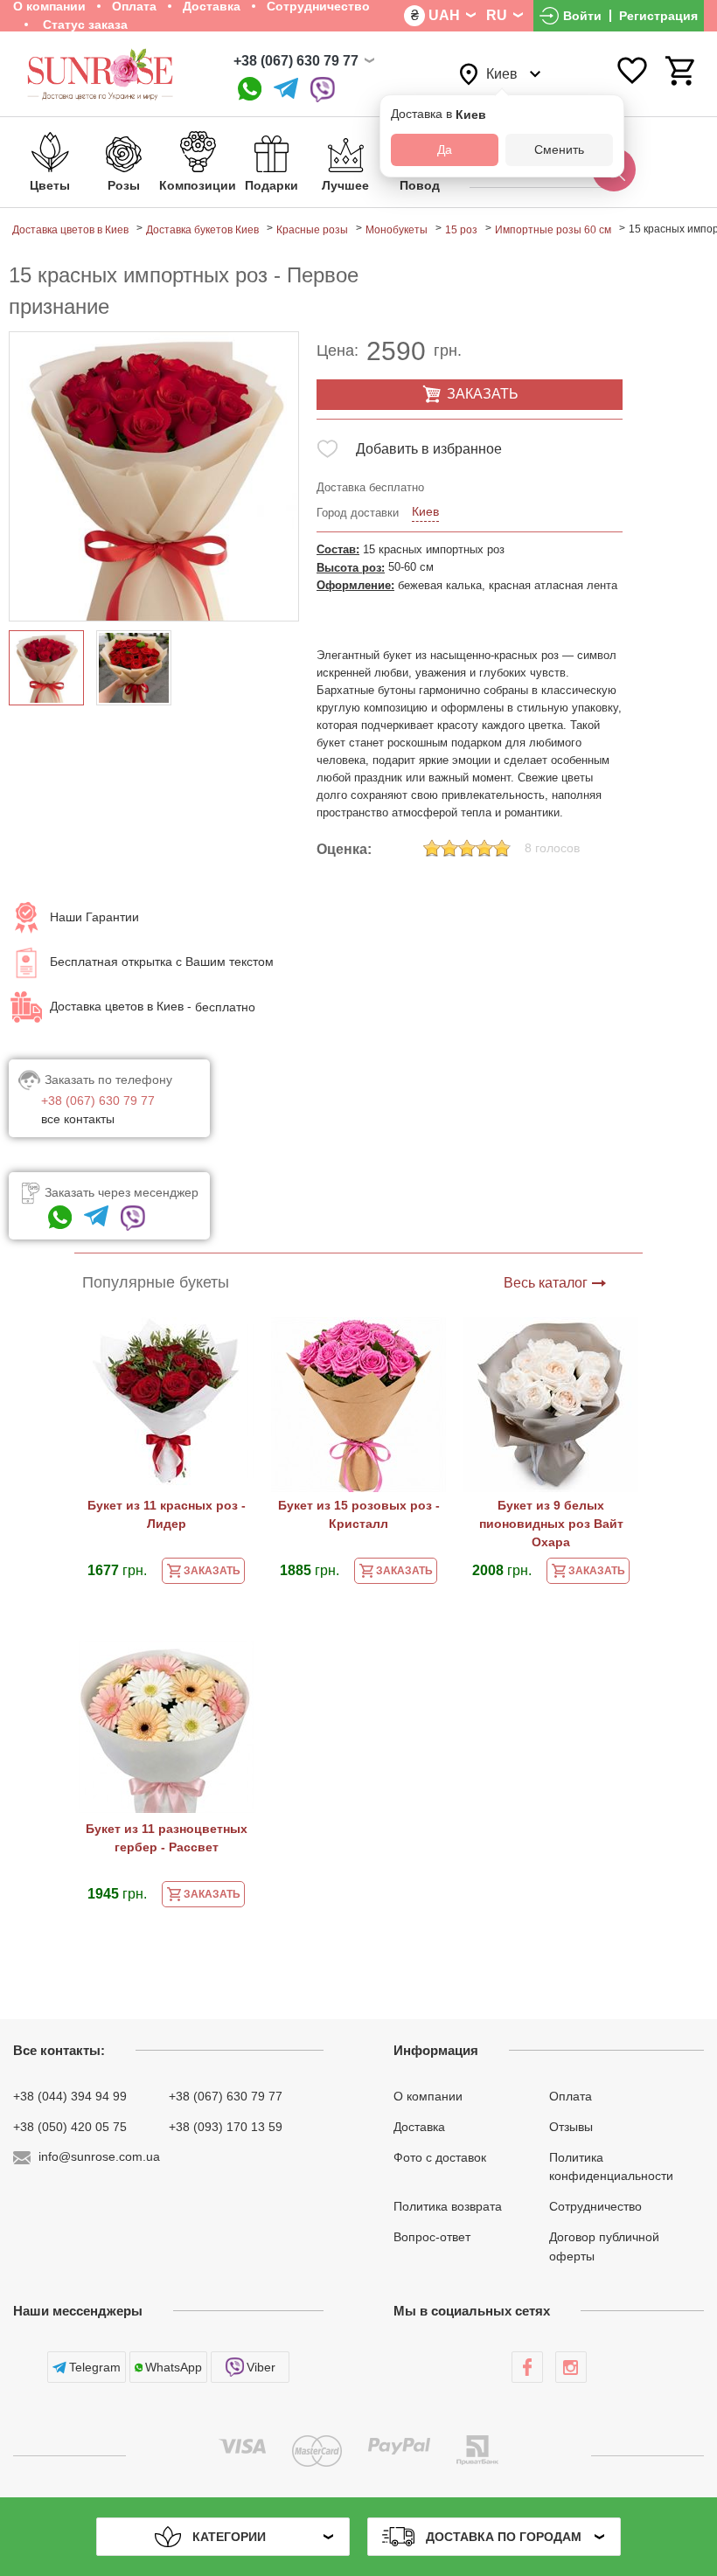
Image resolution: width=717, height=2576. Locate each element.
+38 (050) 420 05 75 (70, 2127)
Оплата (571, 2096)
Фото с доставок (440, 2156)
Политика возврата (448, 2206)
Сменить (559, 149)
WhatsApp (174, 2367)
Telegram (95, 2367)
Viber (261, 2367)
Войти (582, 16)
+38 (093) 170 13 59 (226, 2127)
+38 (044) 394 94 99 (70, 2096)
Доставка (419, 2127)
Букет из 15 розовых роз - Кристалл (359, 1514)
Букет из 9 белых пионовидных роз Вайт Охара (551, 1524)
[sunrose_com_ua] (323, 90)
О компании (428, 2096)
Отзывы (571, 2127)
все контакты (78, 1119)
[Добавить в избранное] (327, 452)
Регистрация (658, 16)
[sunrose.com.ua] (527, 2367)
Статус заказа (84, 24)
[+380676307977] (250, 90)
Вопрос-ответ (432, 2237)
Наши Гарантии (94, 917)
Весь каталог (546, 1283)
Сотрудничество (595, 2206)
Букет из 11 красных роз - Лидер (167, 1514)
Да (445, 149)
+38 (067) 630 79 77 (296, 61)
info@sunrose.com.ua (99, 2156)
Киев (425, 511)
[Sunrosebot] (286, 90)
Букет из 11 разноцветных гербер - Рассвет (167, 1838)
